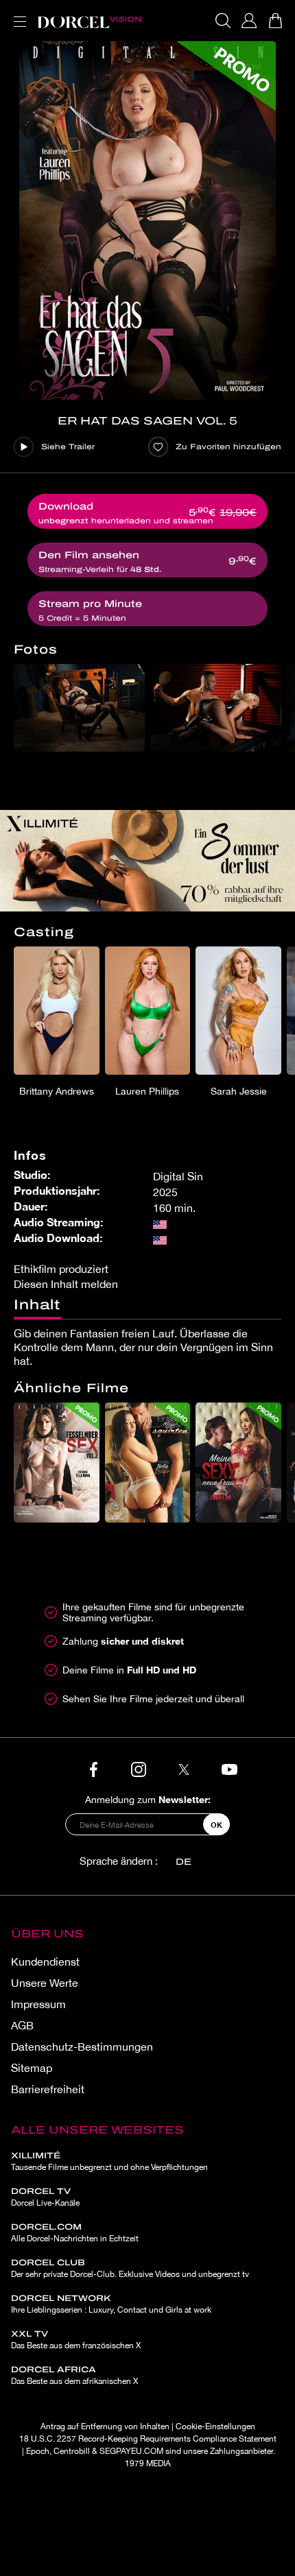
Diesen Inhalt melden (66, 1284)
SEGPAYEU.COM (131, 2451)
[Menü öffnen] (17, 13)
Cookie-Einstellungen (215, 2426)
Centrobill (72, 2451)
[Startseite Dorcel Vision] (89, 21)
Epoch (38, 2451)
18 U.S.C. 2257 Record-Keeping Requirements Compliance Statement (148, 2439)
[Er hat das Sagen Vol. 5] (147, 220)
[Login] (249, 21)
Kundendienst (45, 1961)
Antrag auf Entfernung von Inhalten (105, 2426)
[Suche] (223, 21)
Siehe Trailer (68, 446)
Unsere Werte (45, 1983)
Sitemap (32, 2068)
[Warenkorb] (275, 21)
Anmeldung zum (148, 1799)
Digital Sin (178, 1176)
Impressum (38, 2004)
